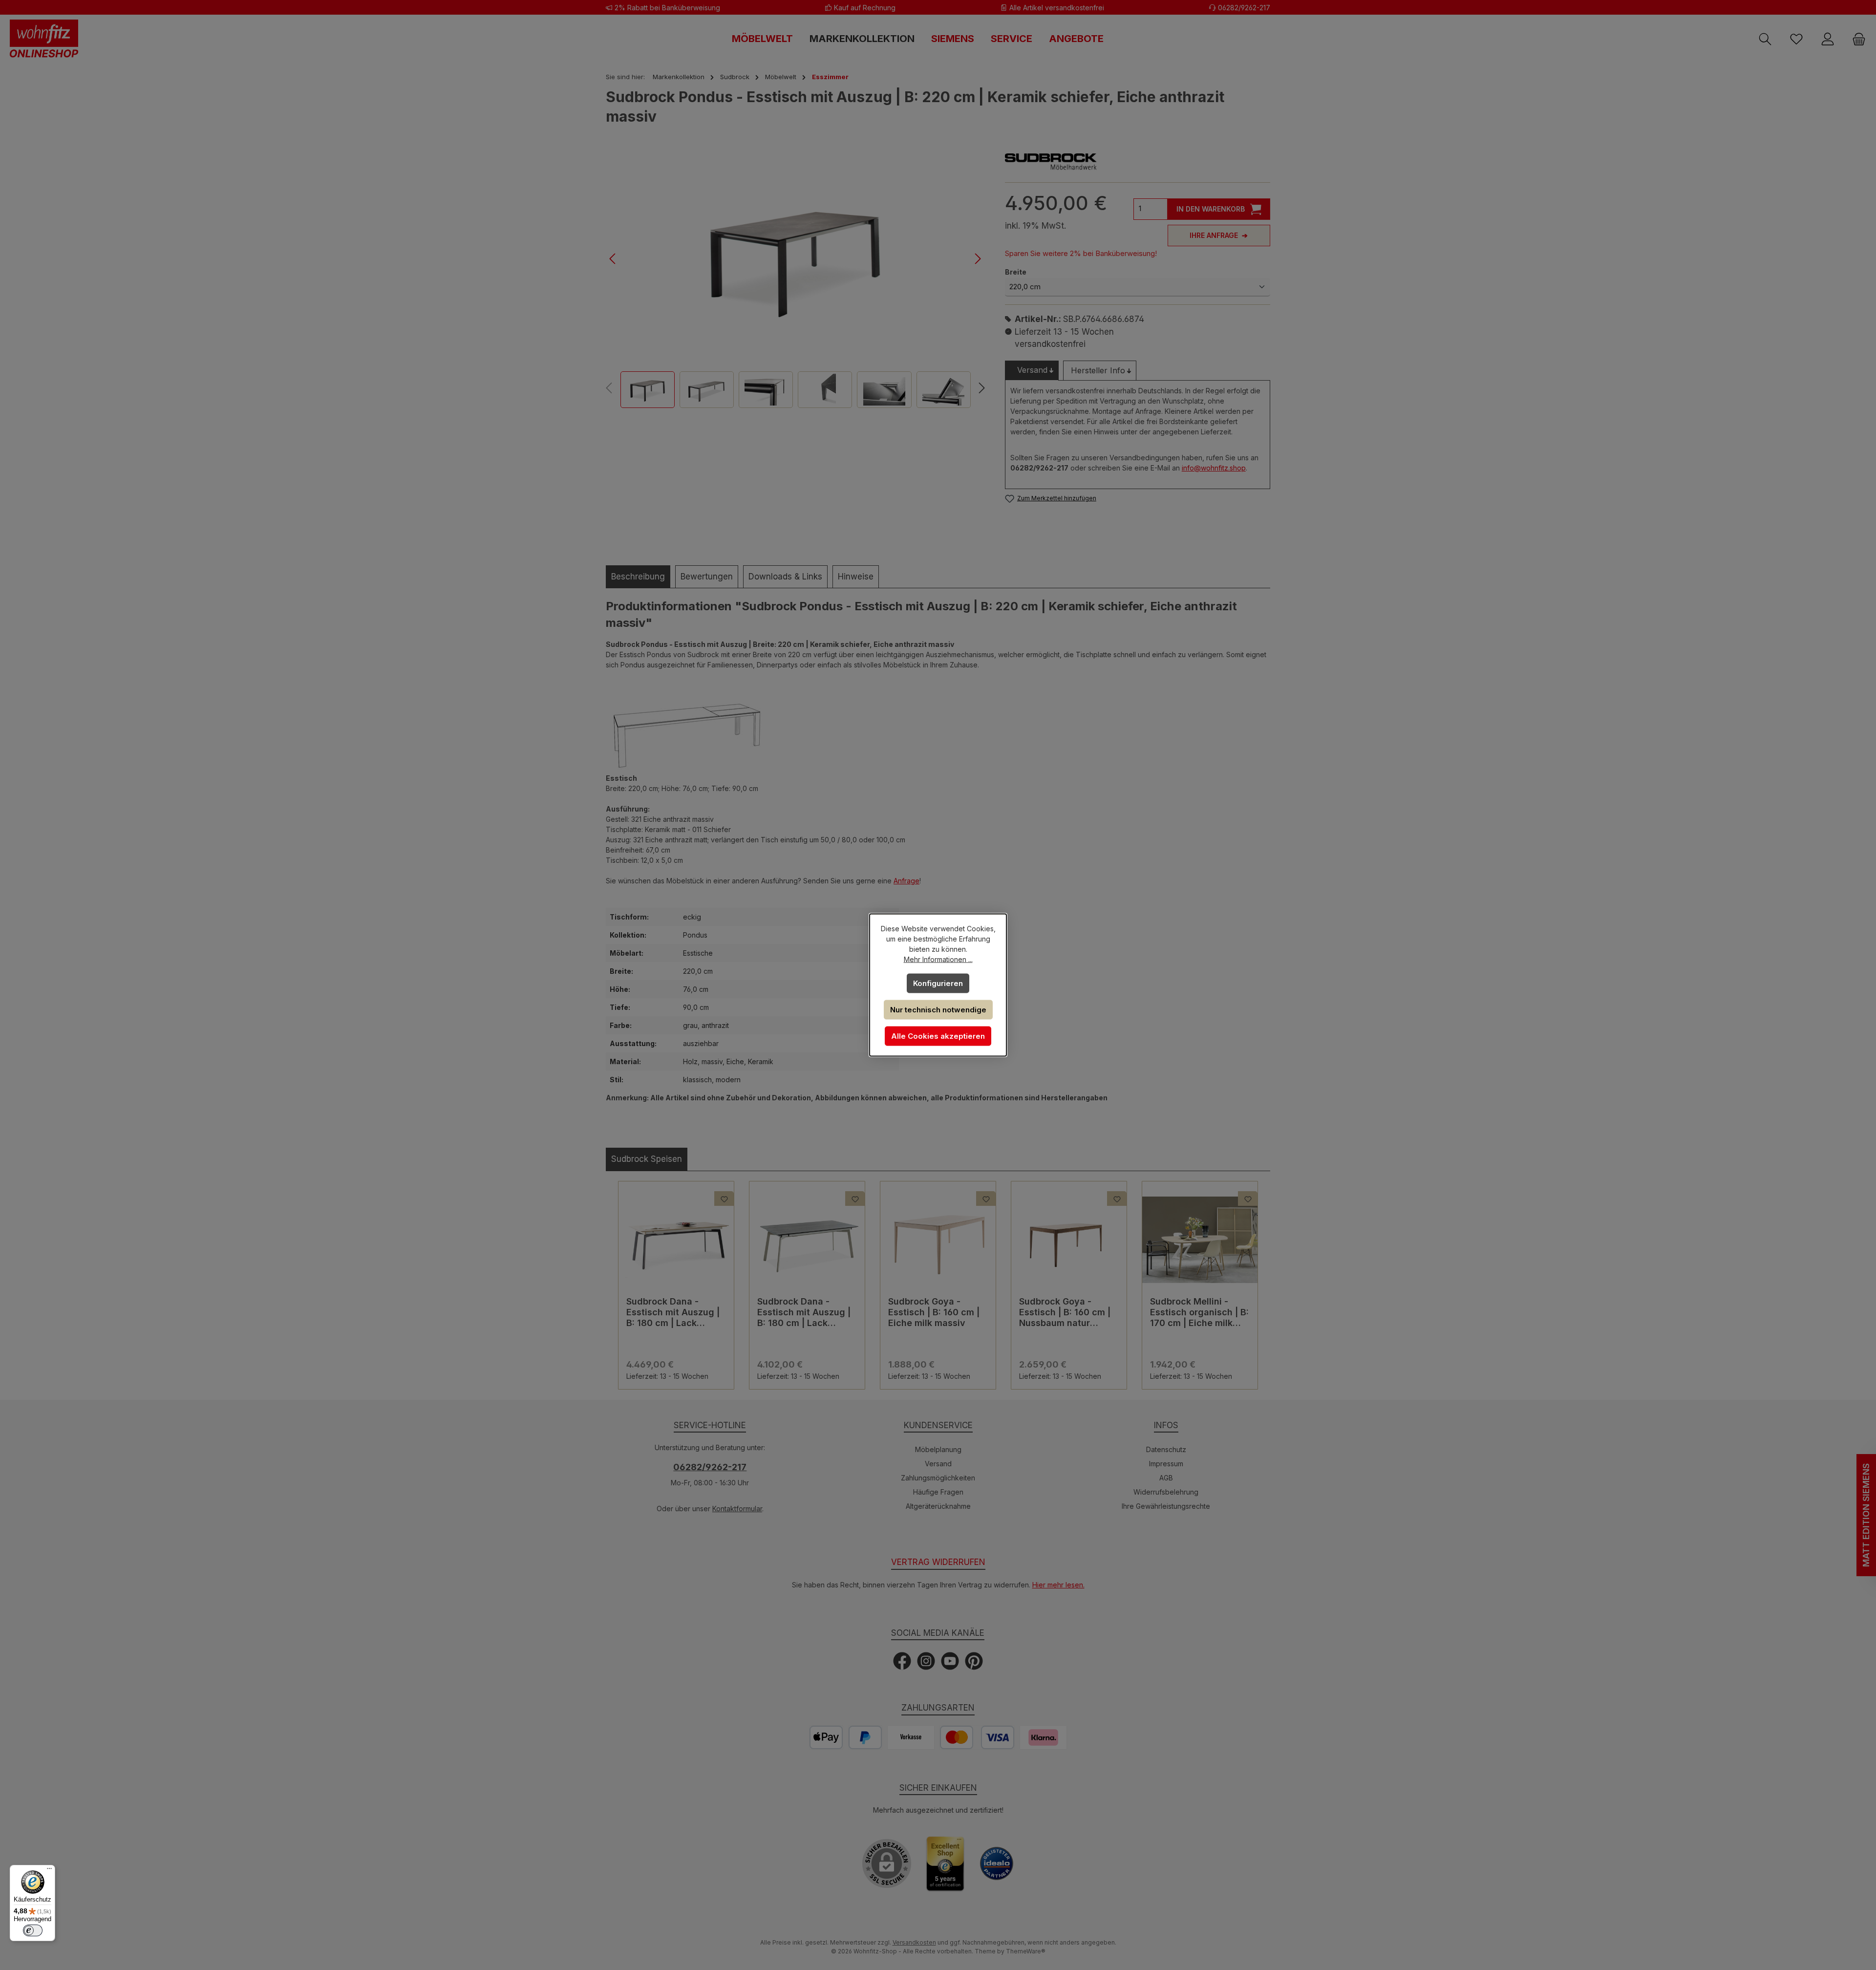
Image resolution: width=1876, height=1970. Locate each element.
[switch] (33, 1930)
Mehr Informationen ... (938, 959)
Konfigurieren (938, 983)
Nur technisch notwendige (938, 1010)
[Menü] (49, 1871)
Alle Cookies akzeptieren (938, 1036)
